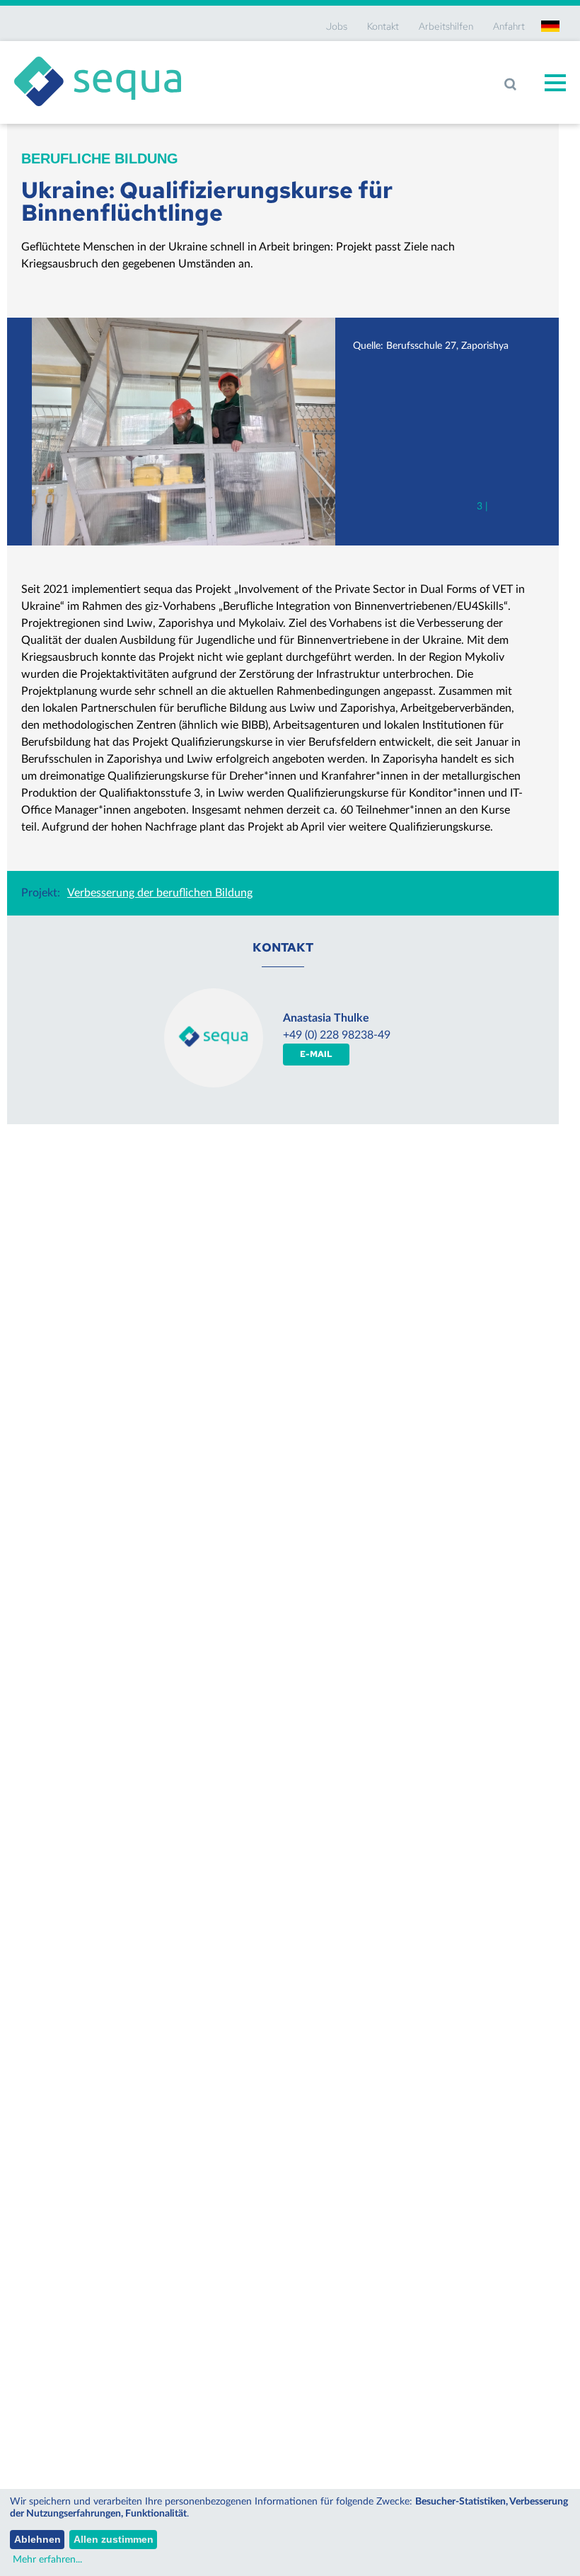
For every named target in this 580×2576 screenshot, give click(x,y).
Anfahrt (509, 26)
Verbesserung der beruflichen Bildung (160, 893)
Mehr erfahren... (47, 2560)
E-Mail (316, 1054)
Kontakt (383, 26)
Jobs (337, 26)
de (550, 26)
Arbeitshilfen (446, 26)
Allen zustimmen (114, 2539)
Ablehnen (37, 2539)
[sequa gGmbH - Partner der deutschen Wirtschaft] (98, 57)
